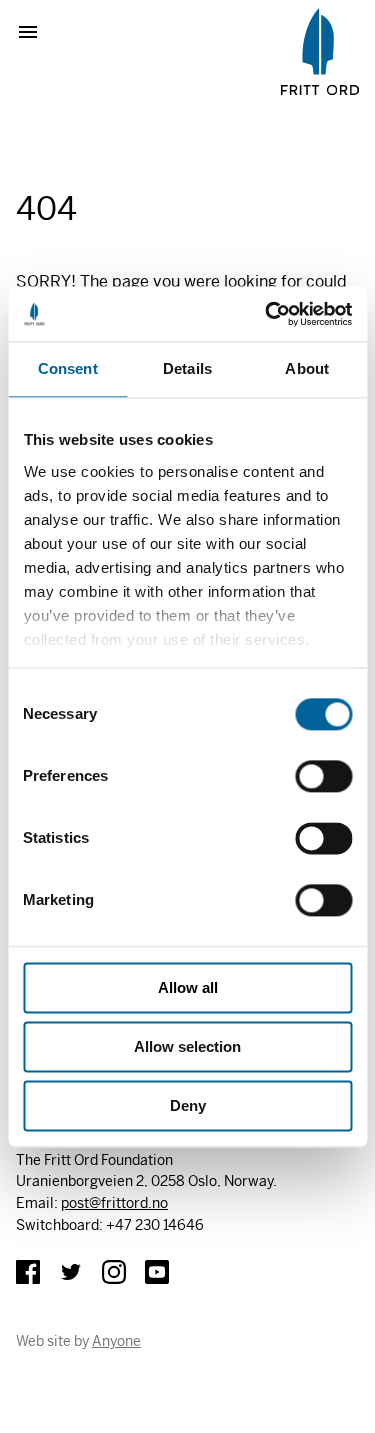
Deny (188, 1105)
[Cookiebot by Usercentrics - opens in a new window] (267, 314)
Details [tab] (187, 368)
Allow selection (187, 1046)
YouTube (157, 1272)
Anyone (116, 1341)
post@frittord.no (114, 1203)
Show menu (36, 32)
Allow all (188, 987)
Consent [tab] (68, 368)
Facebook (28, 1272)
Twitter (71, 1272)
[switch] (323, 776)
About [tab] (307, 368)
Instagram (114, 1272)
